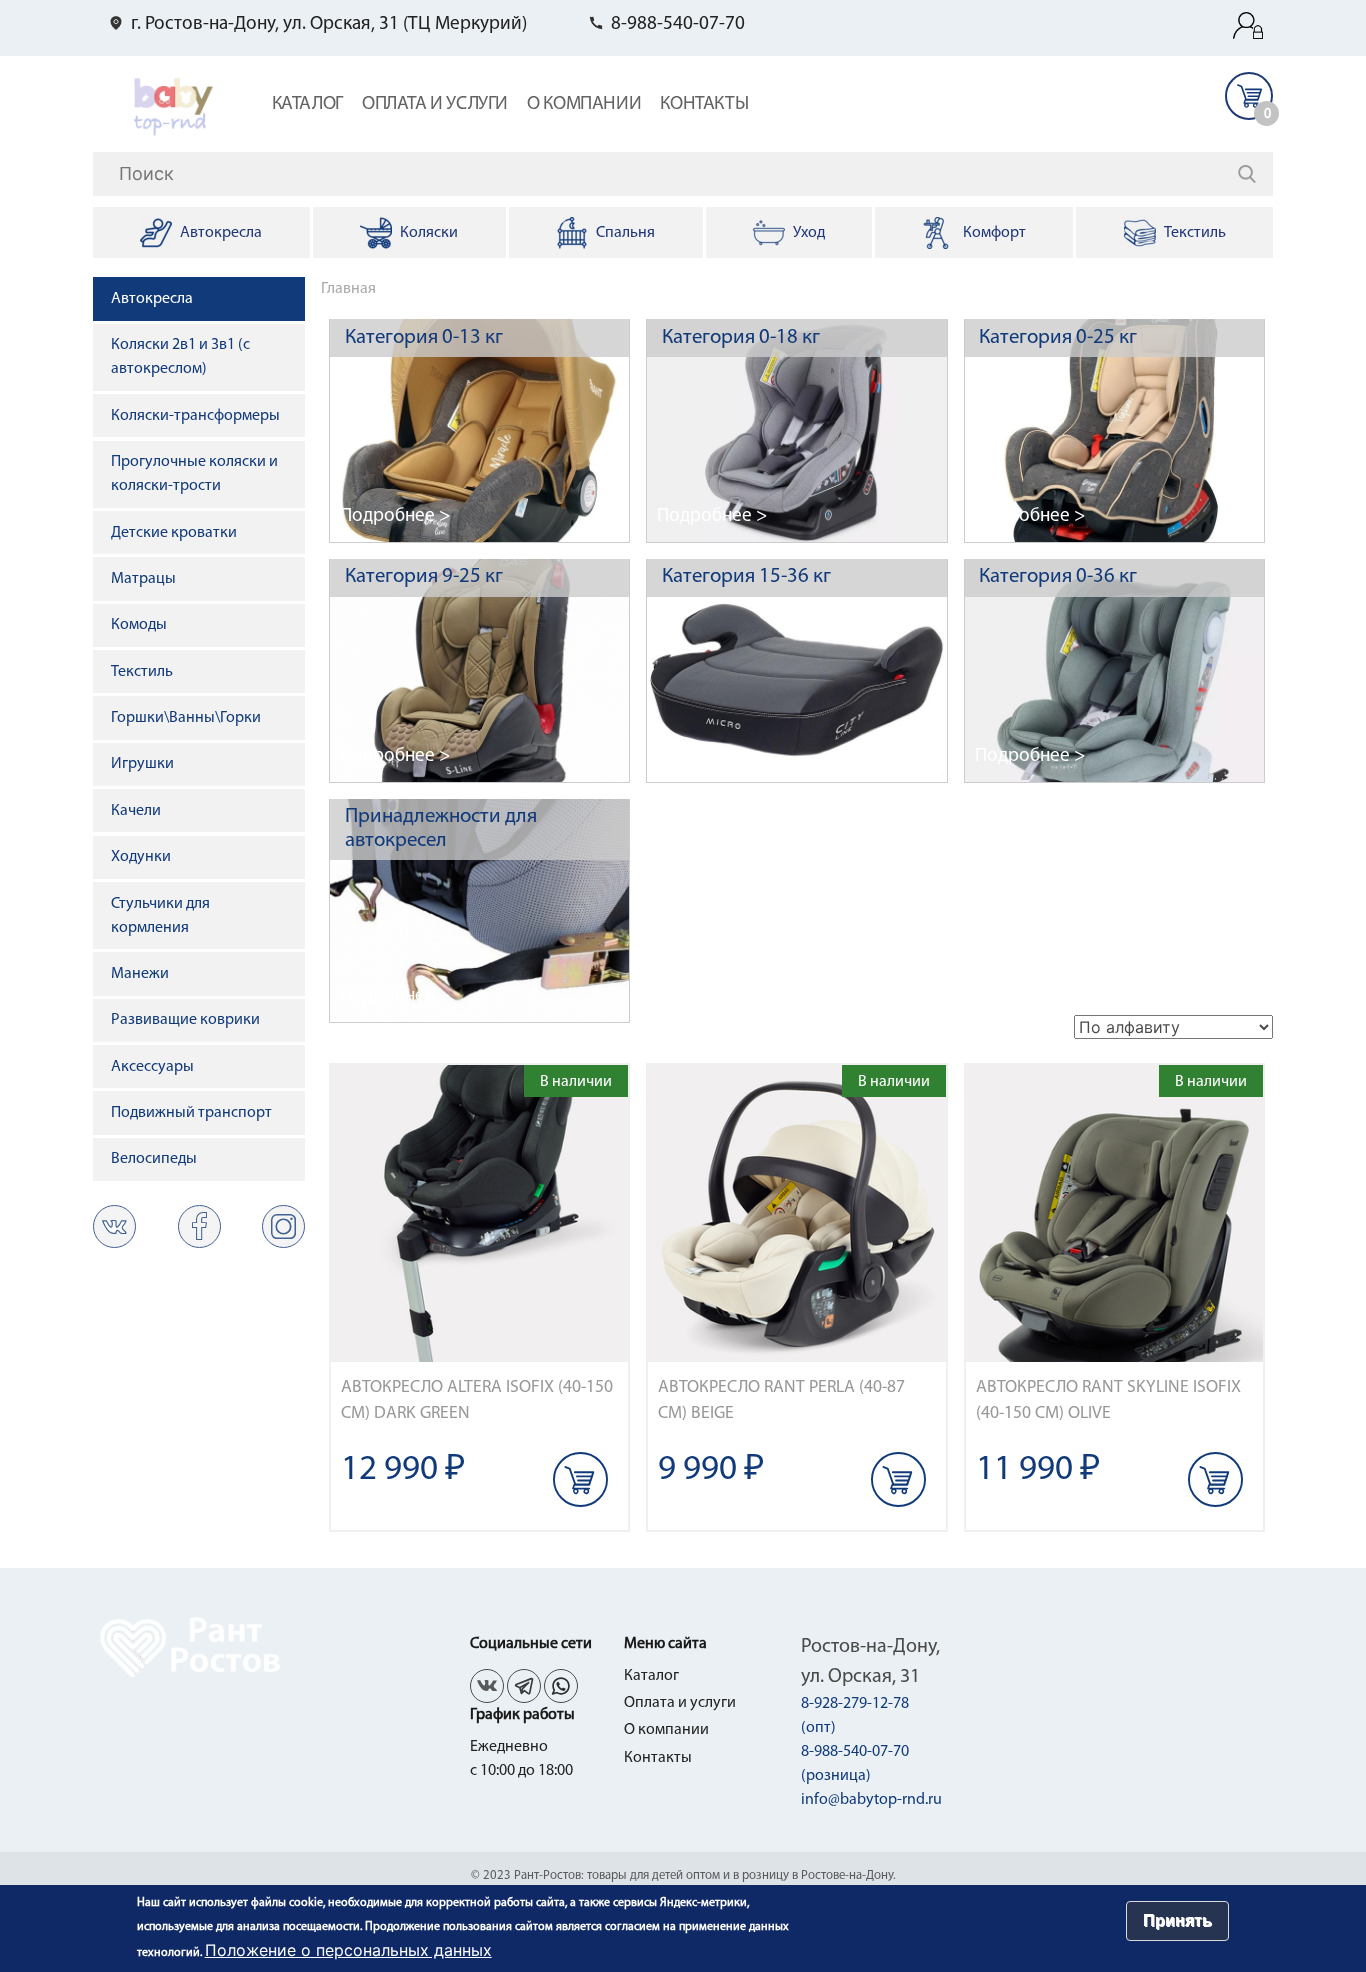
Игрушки (142, 764)
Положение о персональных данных (348, 1950)
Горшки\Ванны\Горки (186, 718)
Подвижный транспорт (191, 1113)
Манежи (140, 974)
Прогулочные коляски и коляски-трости (194, 474)
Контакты (704, 104)
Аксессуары (152, 1067)
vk (114, 1226)
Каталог (307, 104)
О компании (584, 104)
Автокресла (152, 299)
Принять (1177, 1920)
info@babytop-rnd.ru (871, 1800)
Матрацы (143, 579)
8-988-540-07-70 (678, 24)
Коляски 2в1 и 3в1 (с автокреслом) (180, 357)
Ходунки (141, 857)
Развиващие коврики (185, 1020)
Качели (136, 811)
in (283, 1226)
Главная (348, 289)
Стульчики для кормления (160, 916)
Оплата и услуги (435, 104)
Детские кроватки (174, 533)
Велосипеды (154, 1159)
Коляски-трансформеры (195, 416)
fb (199, 1226)
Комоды (139, 625)
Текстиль (142, 672)
